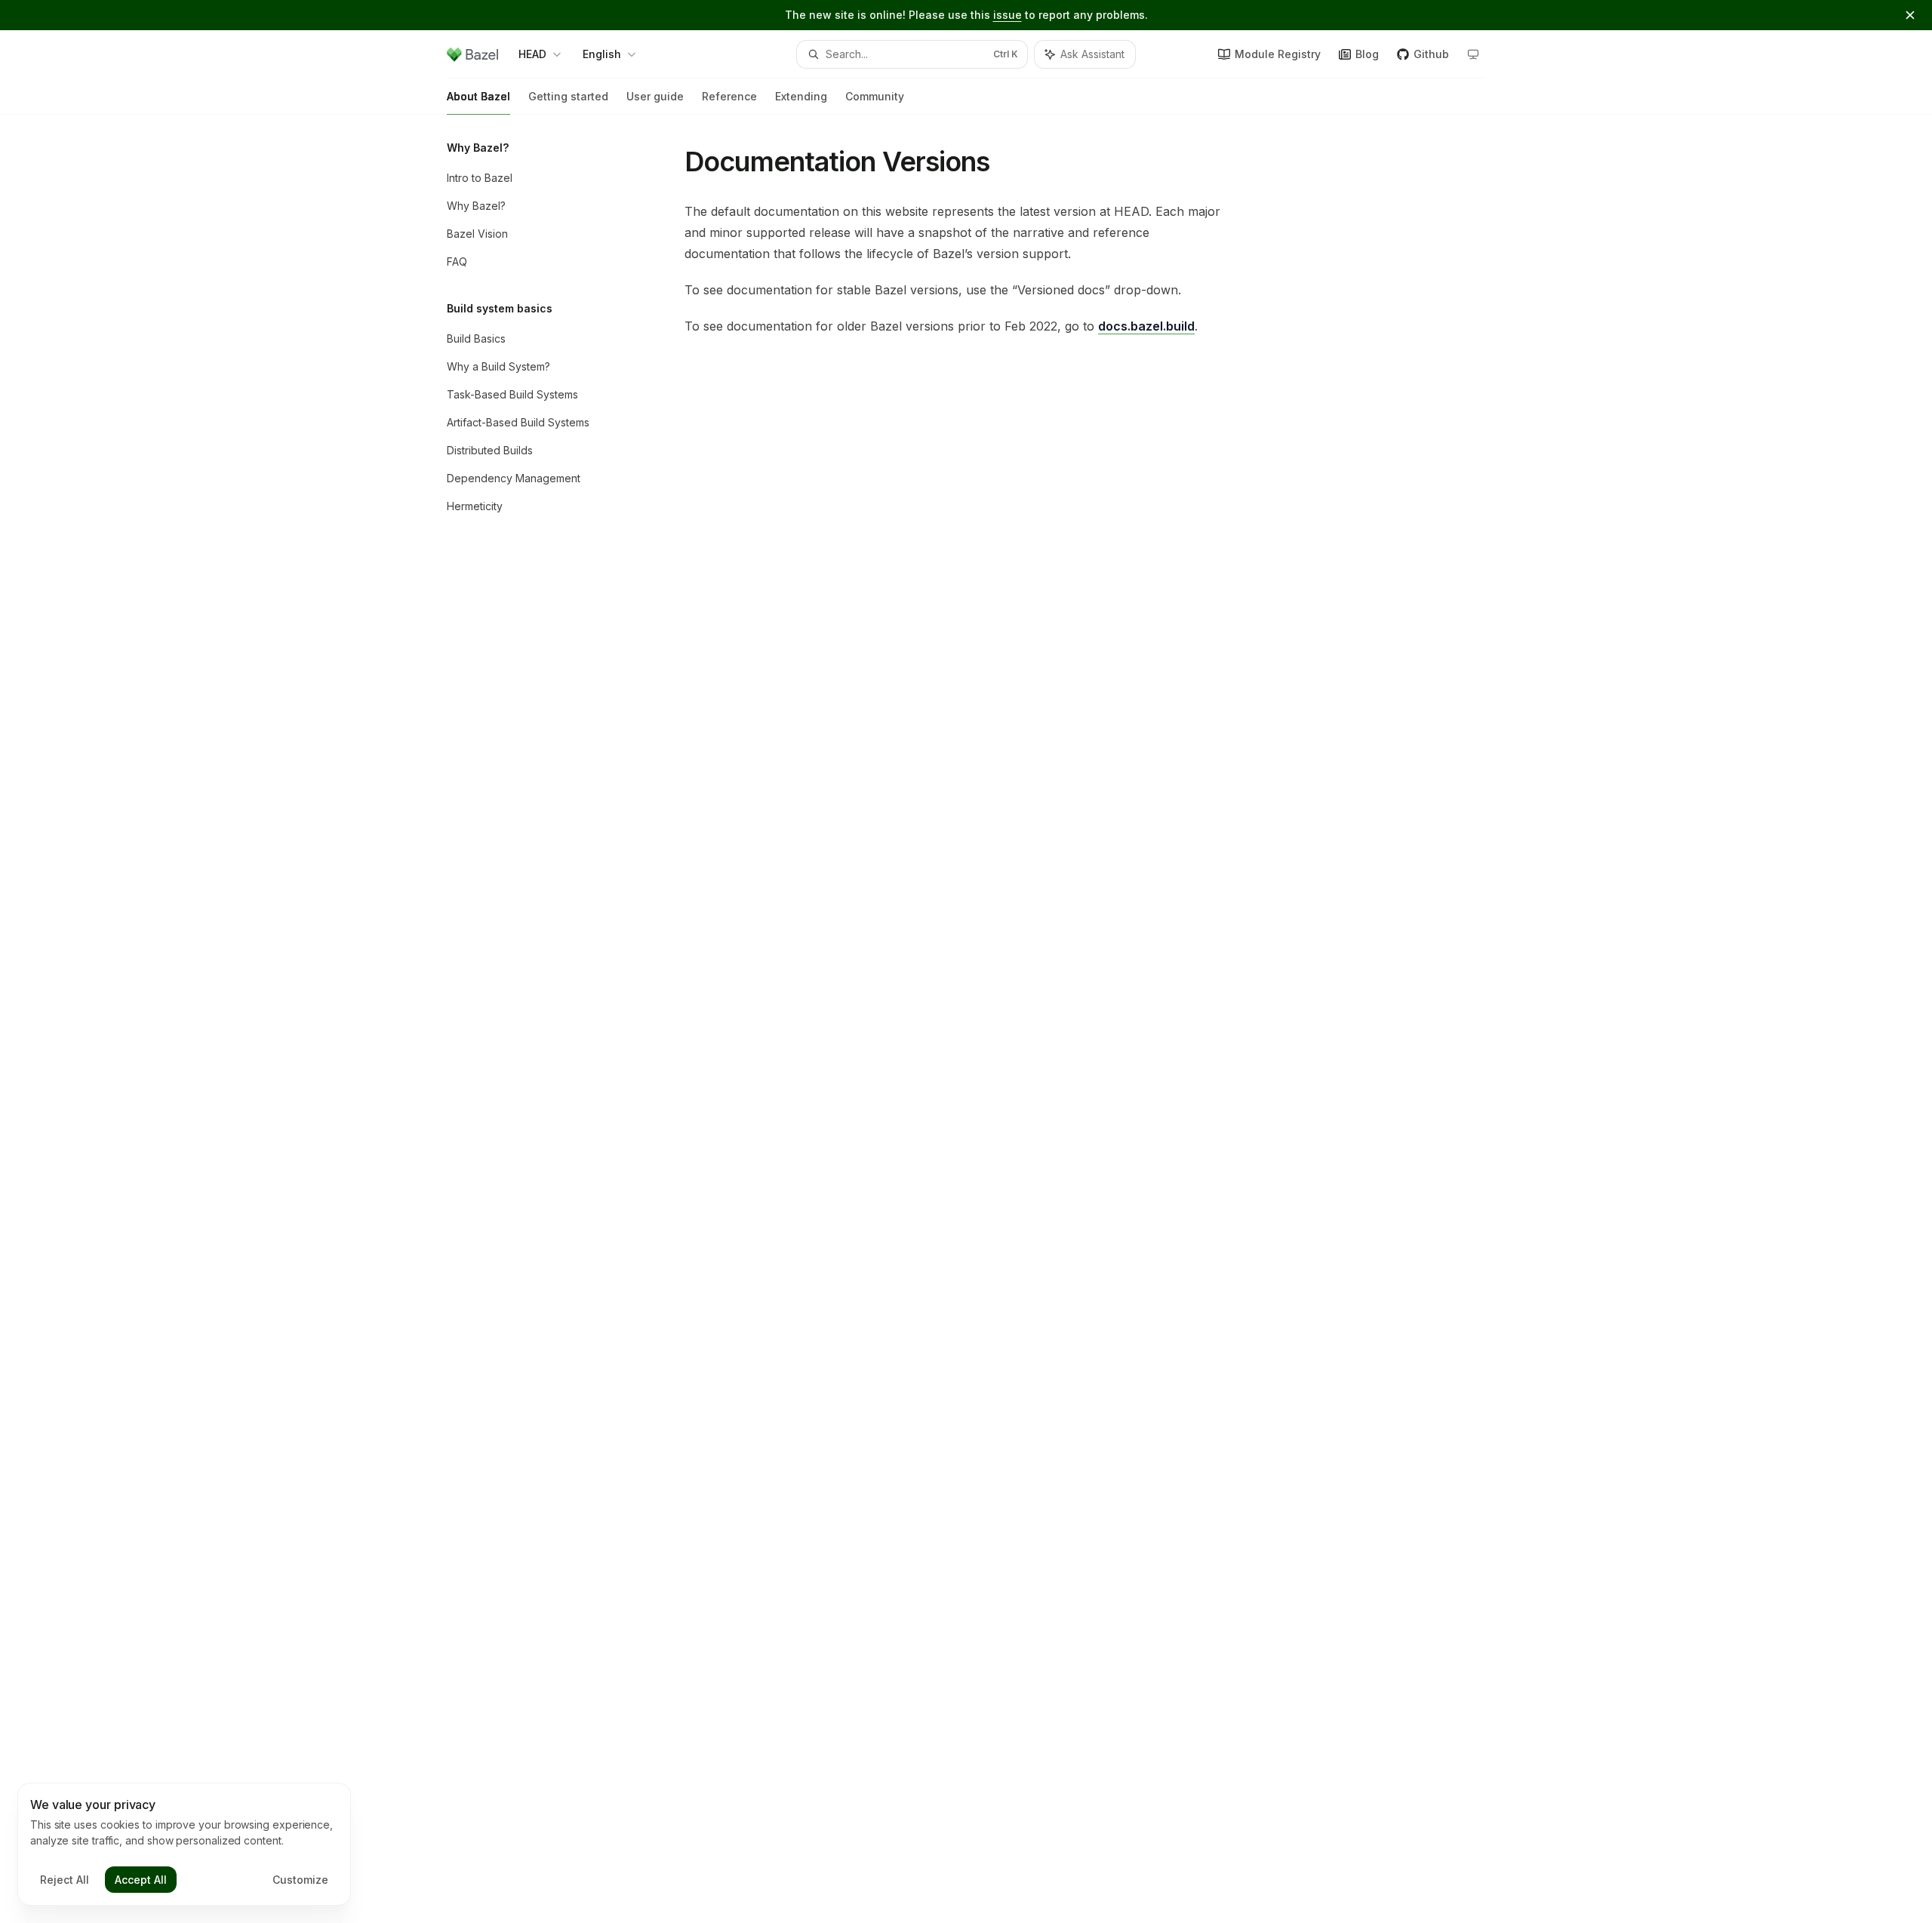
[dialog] (184, 1845)
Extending (801, 96)
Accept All (141, 1880)
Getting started (568, 96)
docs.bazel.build (1146, 326)
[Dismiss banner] (1910, 15)
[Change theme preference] (1473, 54)
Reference (729, 96)
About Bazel (478, 96)
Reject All (65, 1880)
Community (875, 96)
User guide (655, 96)
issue (1008, 15)
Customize (300, 1880)
